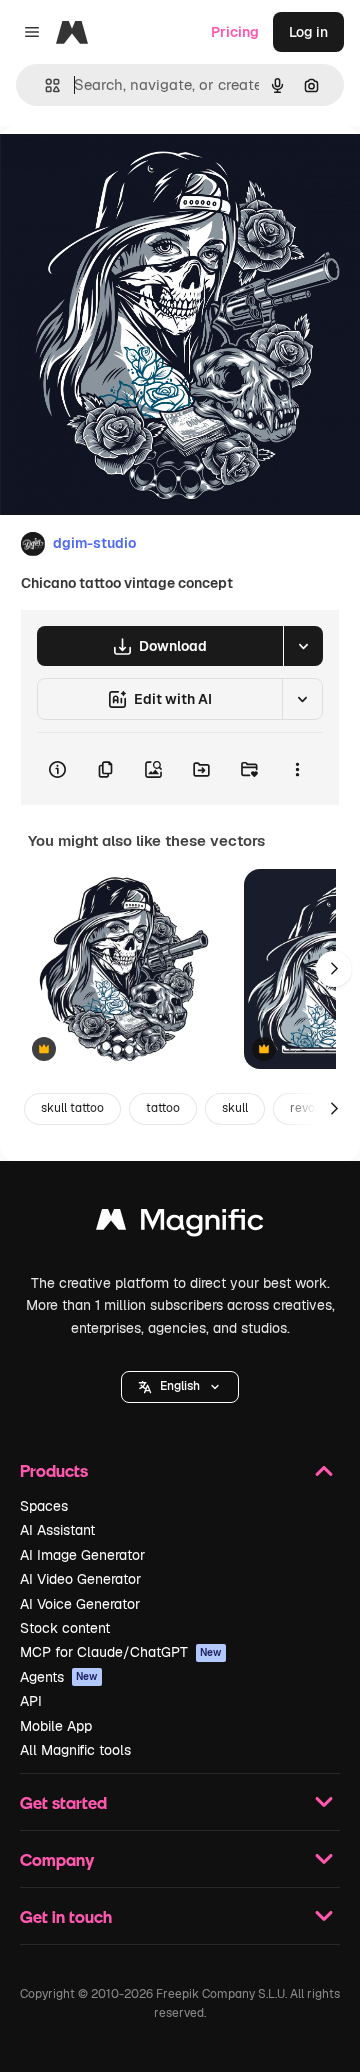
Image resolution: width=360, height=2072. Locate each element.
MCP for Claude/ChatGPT (121, 1652)
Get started (63, 1802)
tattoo (163, 1108)
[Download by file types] (303, 646)
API (31, 1701)
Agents (59, 1677)
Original (128, 171)
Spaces (44, 1506)
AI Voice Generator (80, 1604)
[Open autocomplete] (44, 85)
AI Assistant (57, 1530)
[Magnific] (180, 1224)
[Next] (334, 969)
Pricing (235, 32)
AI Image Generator (82, 1555)
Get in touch (66, 1916)
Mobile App (56, 1726)
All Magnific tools (75, 1750)
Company (57, 1859)
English (180, 1386)
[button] (180, 1387)
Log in (308, 32)
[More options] (297, 769)
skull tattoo (72, 1108)
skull (235, 1108)
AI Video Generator (80, 1579)
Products (54, 1470)
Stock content (65, 1628)
